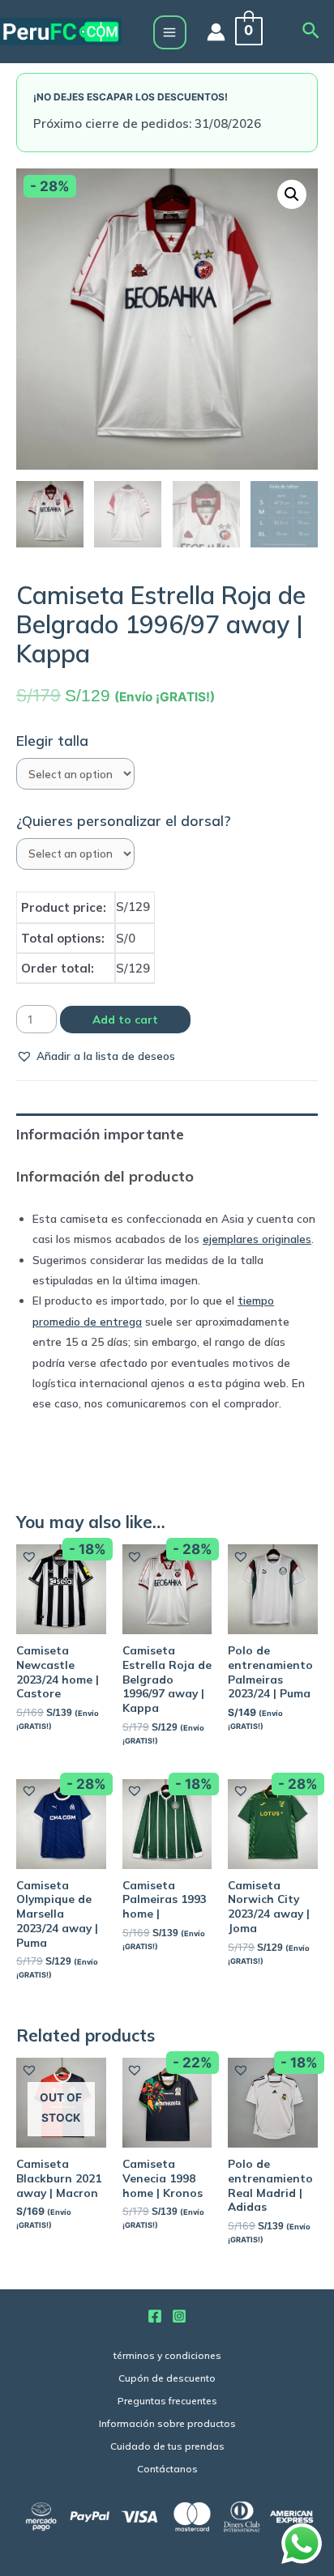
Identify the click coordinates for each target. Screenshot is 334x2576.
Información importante (100, 1134)
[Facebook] (155, 2316)
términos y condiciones (167, 2355)
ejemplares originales (257, 1239)
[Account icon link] (216, 32)
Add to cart (125, 1019)
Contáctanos (167, 2469)
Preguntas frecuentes (167, 2401)
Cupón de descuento (167, 2378)
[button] (96, 1056)
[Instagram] (179, 2316)
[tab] (167, 1134)
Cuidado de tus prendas (167, 2446)
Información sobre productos (167, 2423)
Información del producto (105, 1176)
